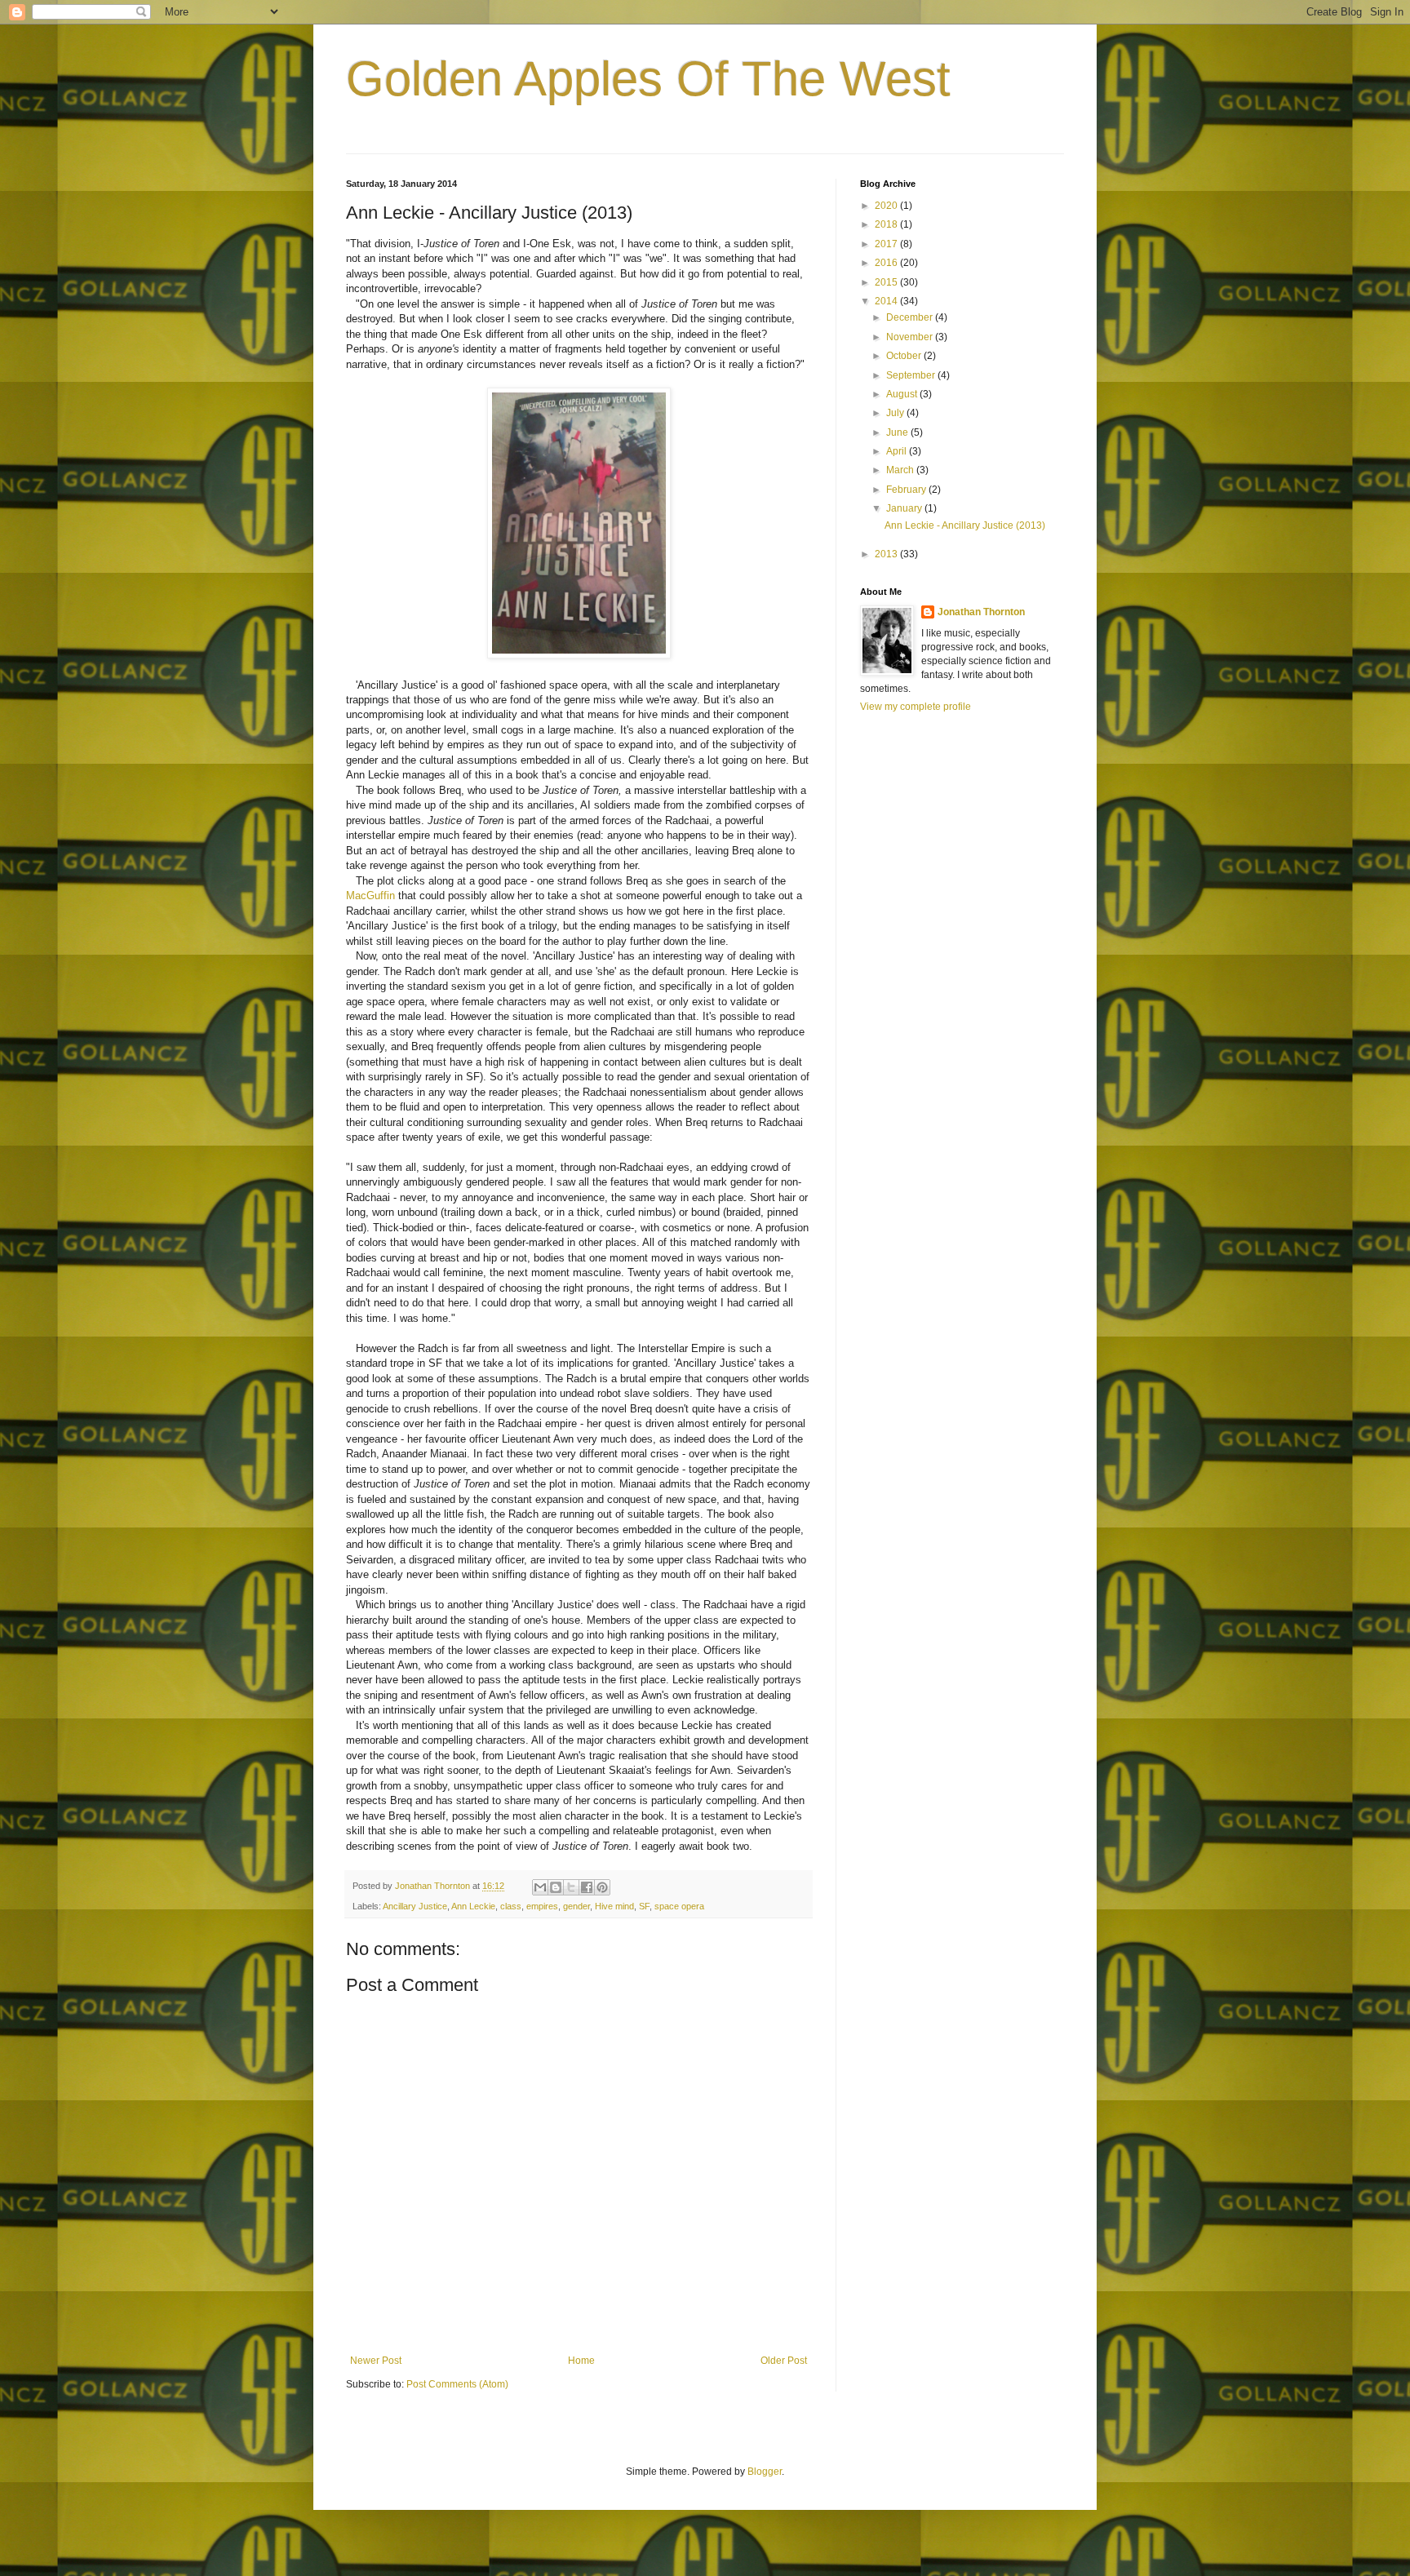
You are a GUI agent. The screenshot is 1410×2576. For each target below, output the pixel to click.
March (901, 470)
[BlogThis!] (556, 1887)
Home (581, 2361)
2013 (887, 554)
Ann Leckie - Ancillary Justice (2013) (965, 525)
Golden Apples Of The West (648, 79)
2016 (887, 263)
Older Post (784, 2361)
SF (644, 1906)
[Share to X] (571, 1887)
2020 (887, 206)
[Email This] (540, 1887)
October (905, 356)
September (912, 375)
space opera (679, 1906)
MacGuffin (370, 896)
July (896, 413)
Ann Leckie (473, 1906)
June (898, 432)
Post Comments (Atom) (457, 2384)
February (907, 490)
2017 (887, 244)
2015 (887, 282)
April (898, 451)
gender (576, 1906)
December (911, 317)
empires (542, 1906)
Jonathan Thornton (981, 612)
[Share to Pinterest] (602, 1887)
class (511, 1906)
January (905, 508)
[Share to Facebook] (587, 1887)
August (903, 394)
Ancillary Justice (415, 1906)
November (911, 337)
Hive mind (614, 1906)
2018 (887, 224)
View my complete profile (916, 707)
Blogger (765, 2472)
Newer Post (376, 2361)
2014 (887, 301)
